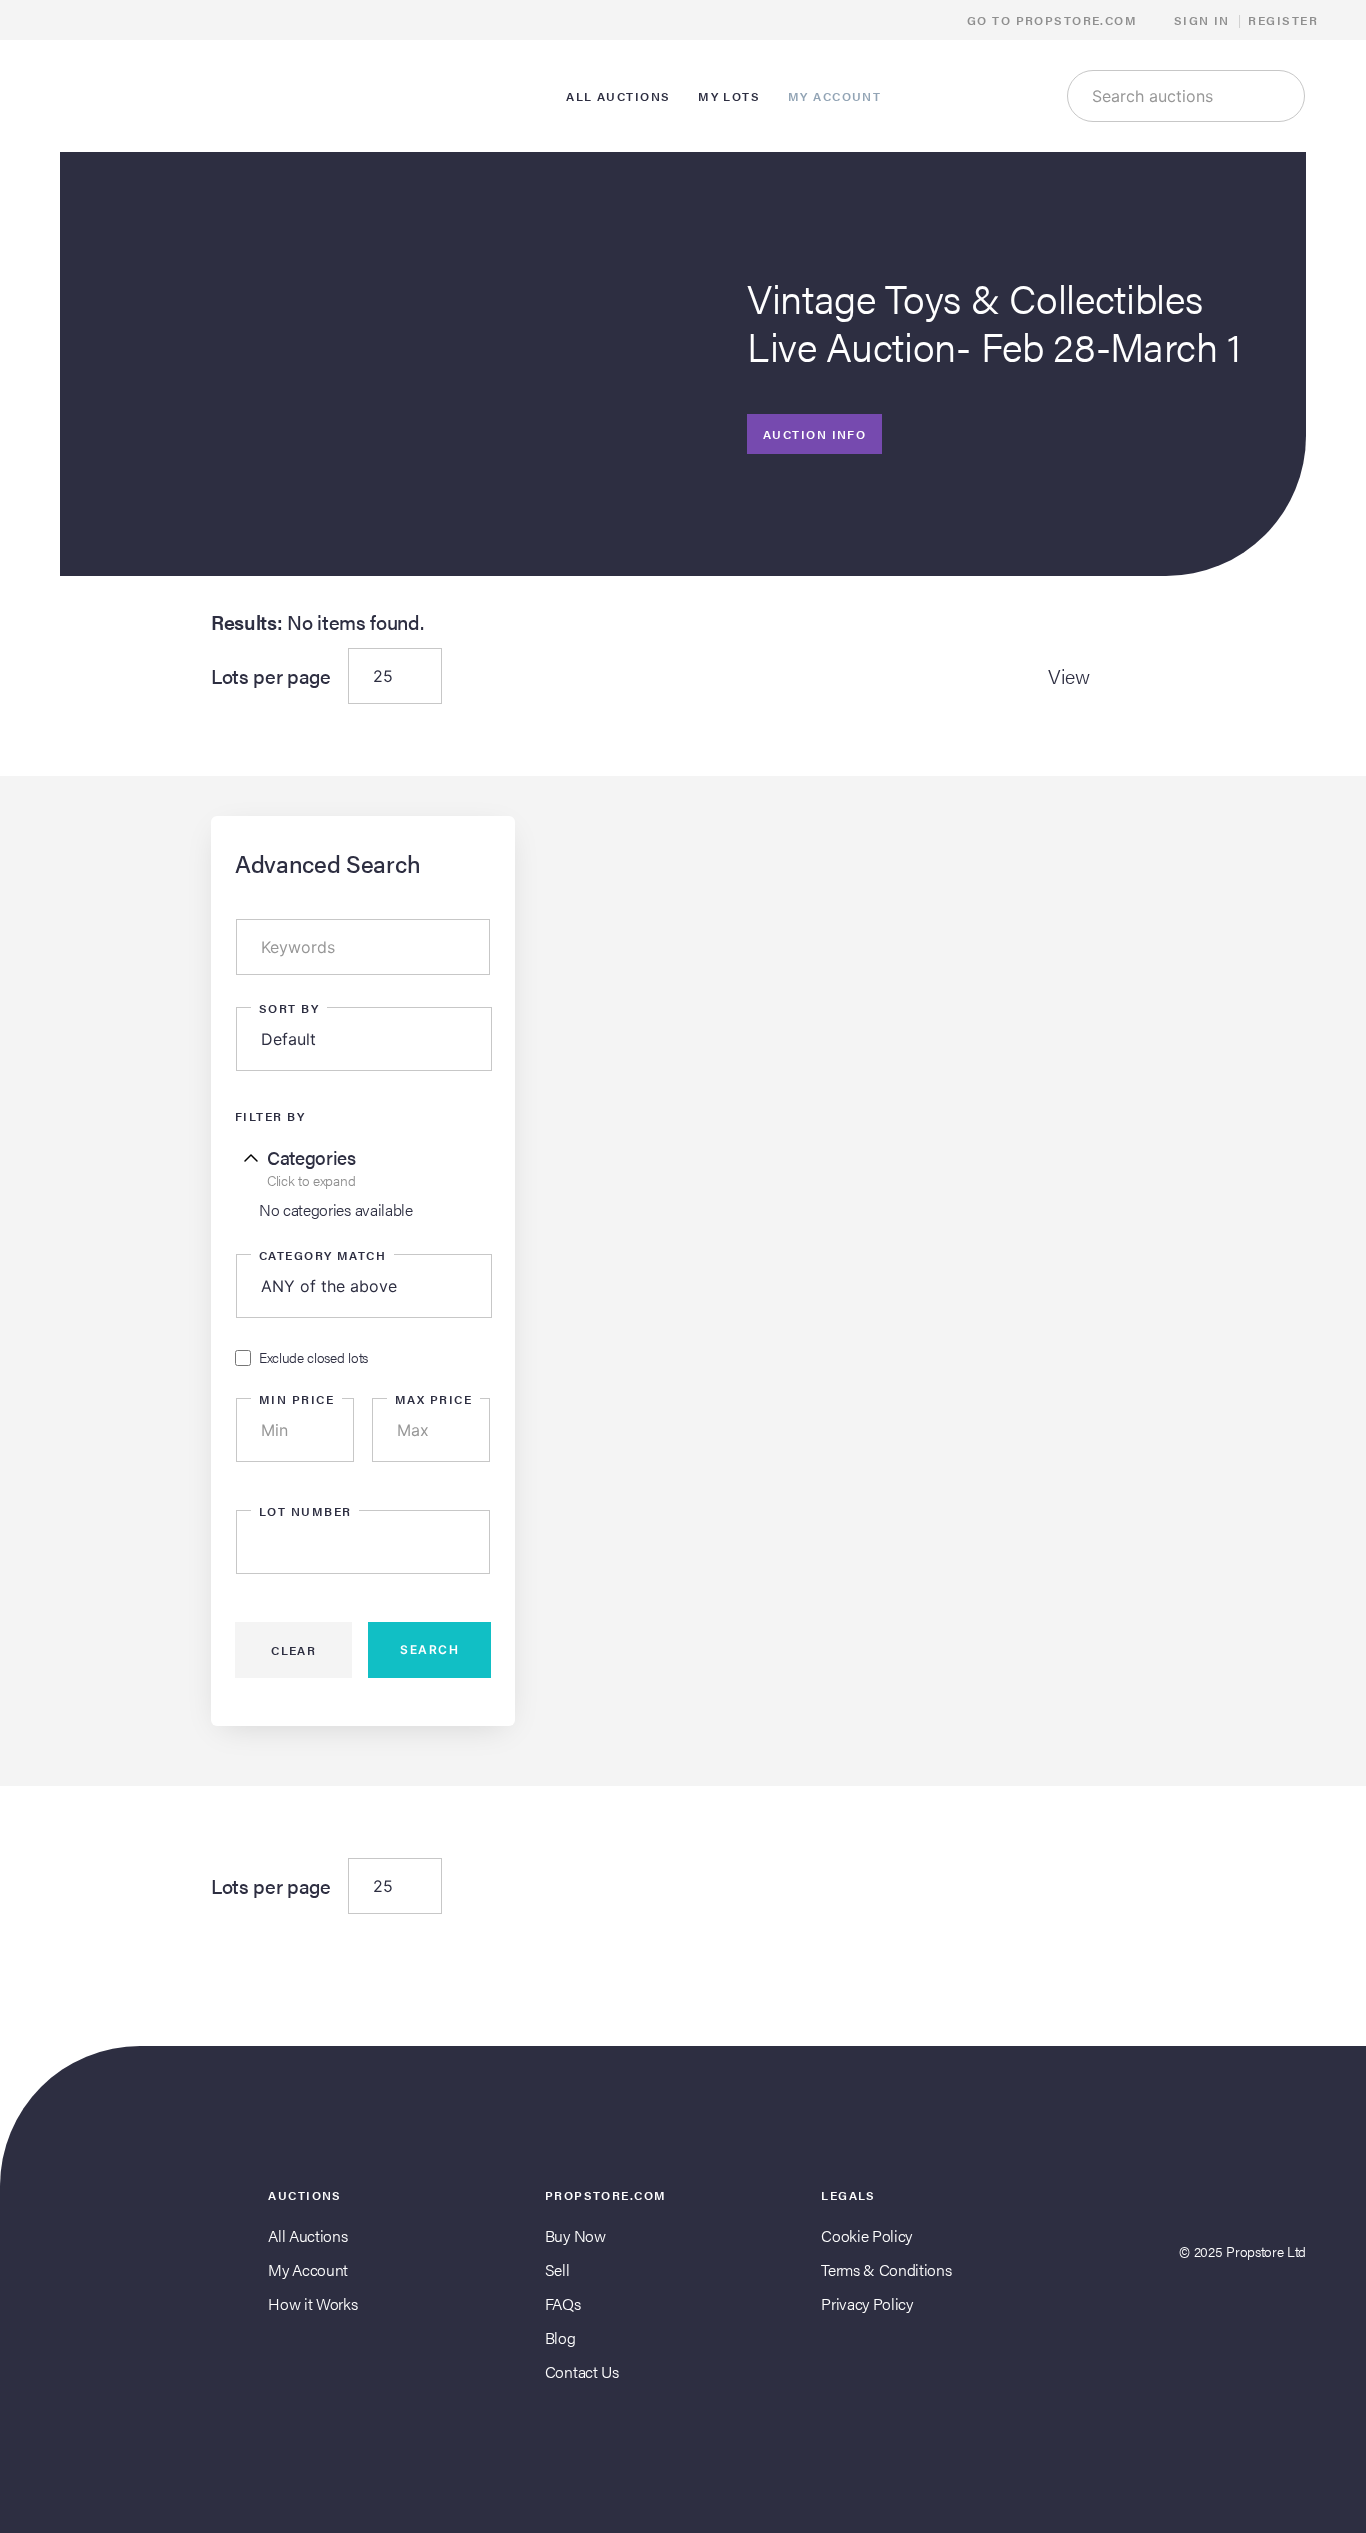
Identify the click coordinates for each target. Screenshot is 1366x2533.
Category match (322, 1255)
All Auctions (307, 2235)
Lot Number (305, 1511)
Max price (433, 1399)
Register (1283, 20)
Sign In (1202, 20)
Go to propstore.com (1054, 20)
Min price (296, 1399)
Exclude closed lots (313, 1358)
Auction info (814, 434)
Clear (293, 1650)
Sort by (289, 1008)
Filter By (270, 1116)
